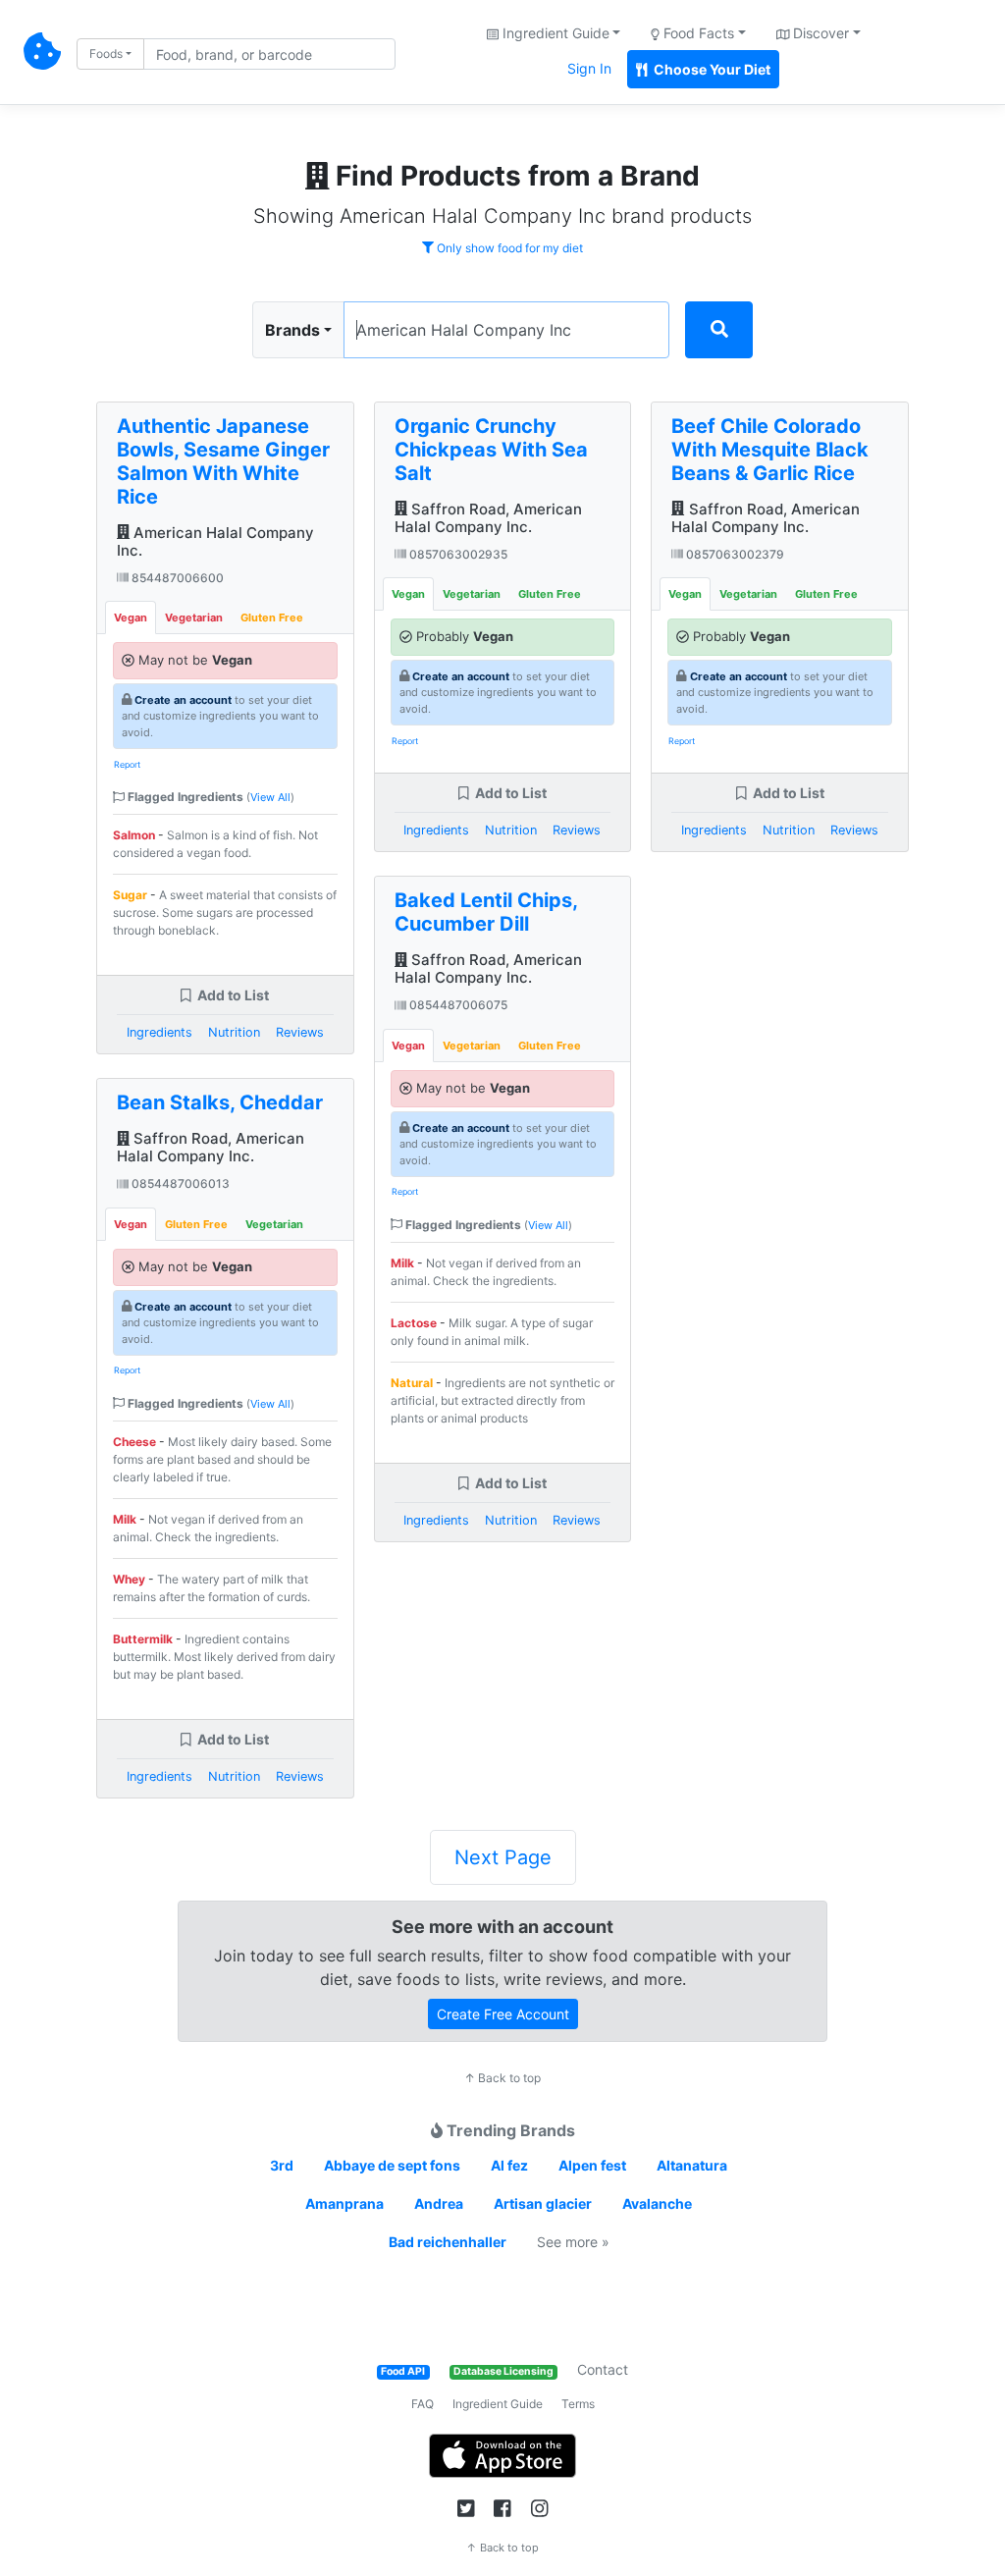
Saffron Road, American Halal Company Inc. (211, 1147)
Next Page (503, 1857)
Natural (412, 1383)
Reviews (300, 1032)
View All (270, 797)
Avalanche (657, 2203)
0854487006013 (179, 1183)
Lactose (414, 1323)
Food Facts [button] (697, 33)
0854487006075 (457, 1005)
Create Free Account (503, 2014)
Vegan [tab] (131, 617)
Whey (129, 1579)
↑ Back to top (502, 2078)
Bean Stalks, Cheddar (220, 1102)
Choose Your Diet (711, 69)
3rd (282, 2165)
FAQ (423, 2404)
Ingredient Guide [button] (554, 33)
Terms (578, 2404)
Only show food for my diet (508, 248)
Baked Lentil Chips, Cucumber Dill (486, 912)
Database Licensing (503, 2371)
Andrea (439, 2203)
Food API (403, 2371)
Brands (292, 330)
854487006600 (176, 578)
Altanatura (692, 2165)
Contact (603, 2369)
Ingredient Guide (498, 2404)
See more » (573, 2242)
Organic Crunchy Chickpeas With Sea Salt (491, 450)
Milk (125, 1519)
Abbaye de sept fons (392, 2165)
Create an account (183, 700)
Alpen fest (592, 2165)
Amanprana (344, 2203)
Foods (106, 54)
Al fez (509, 2165)
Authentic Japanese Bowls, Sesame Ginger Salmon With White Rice (223, 461)
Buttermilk (143, 1639)
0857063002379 (734, 554)
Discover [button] (819, 33)
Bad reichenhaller (448, 2242)
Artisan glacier (543, 2203)
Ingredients (159, 1032)
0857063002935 (457, 554)
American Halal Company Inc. (215, 541)
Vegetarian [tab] (194, 617)
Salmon (134, 835)
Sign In (589, 68)
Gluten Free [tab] (272, 617)
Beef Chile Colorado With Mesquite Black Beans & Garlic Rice (770, 450)
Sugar (130, 895)
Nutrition (234, 1032)
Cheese (134, 1442)
